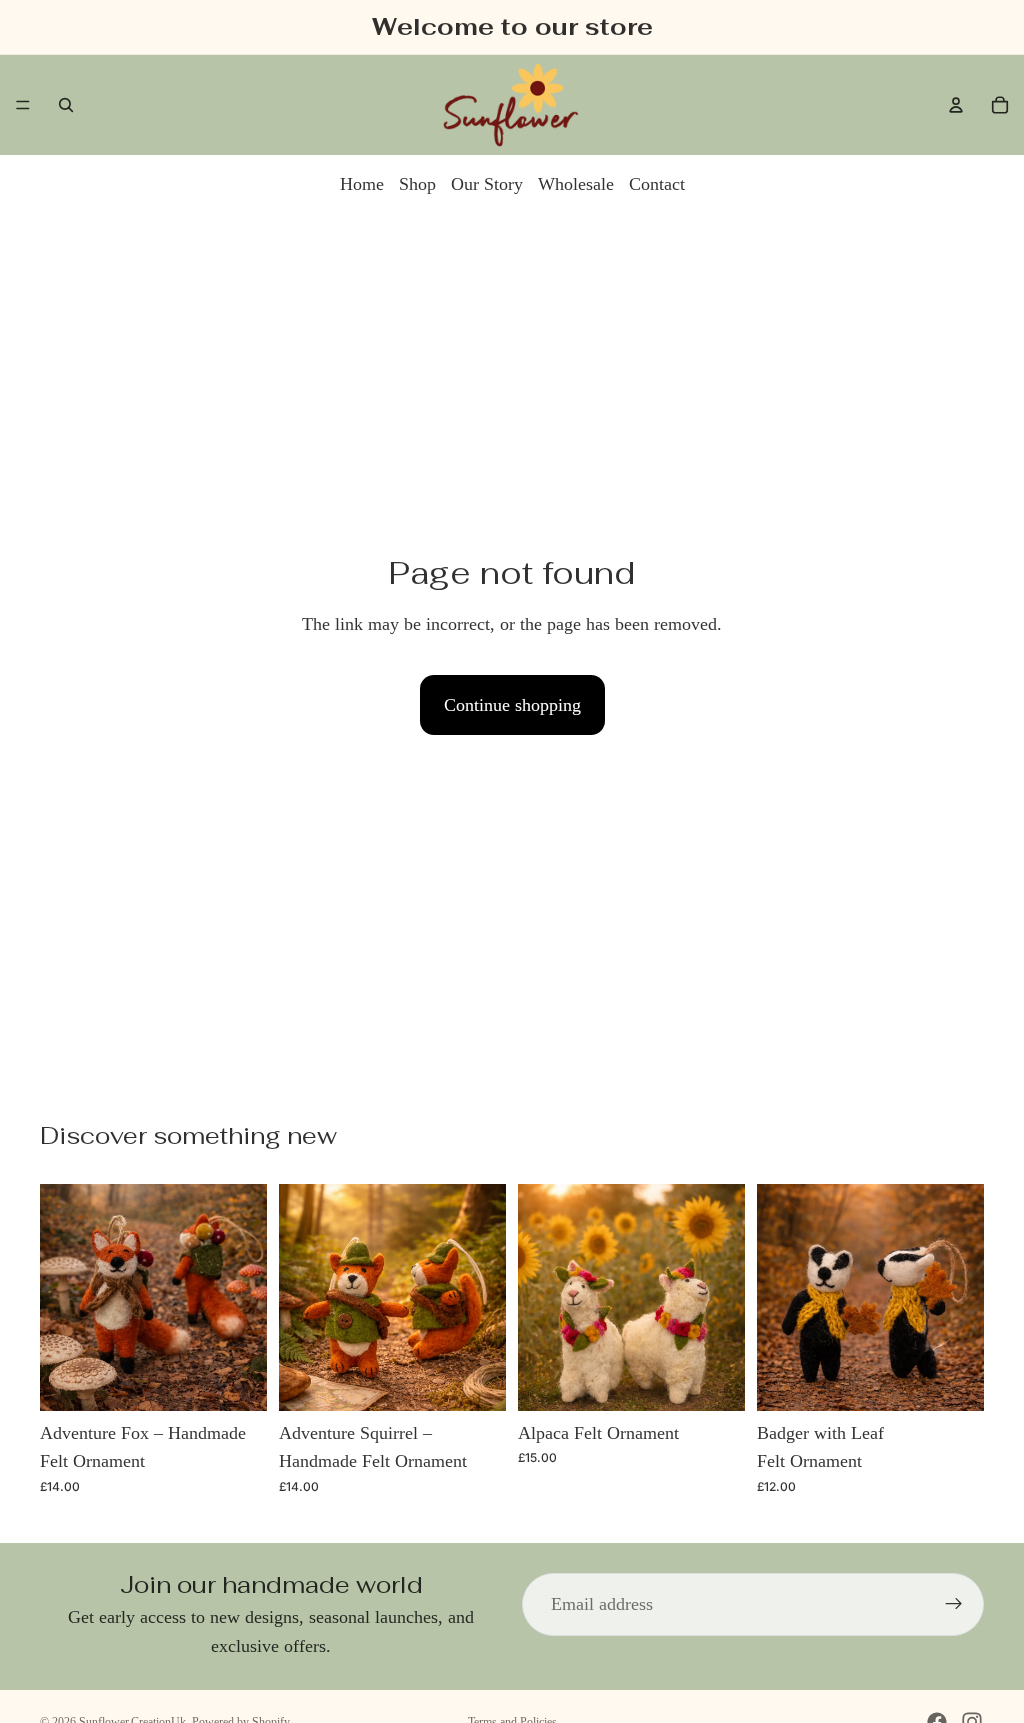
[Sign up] (954, 1604)
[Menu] (23, 105)
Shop (417, 184)
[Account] (956, 105)
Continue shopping (512, 705)
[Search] (66, 105)
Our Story (487, 184)
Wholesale (576, 184)
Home (362, 184)
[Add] (236, 1380)
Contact (657, 184)
